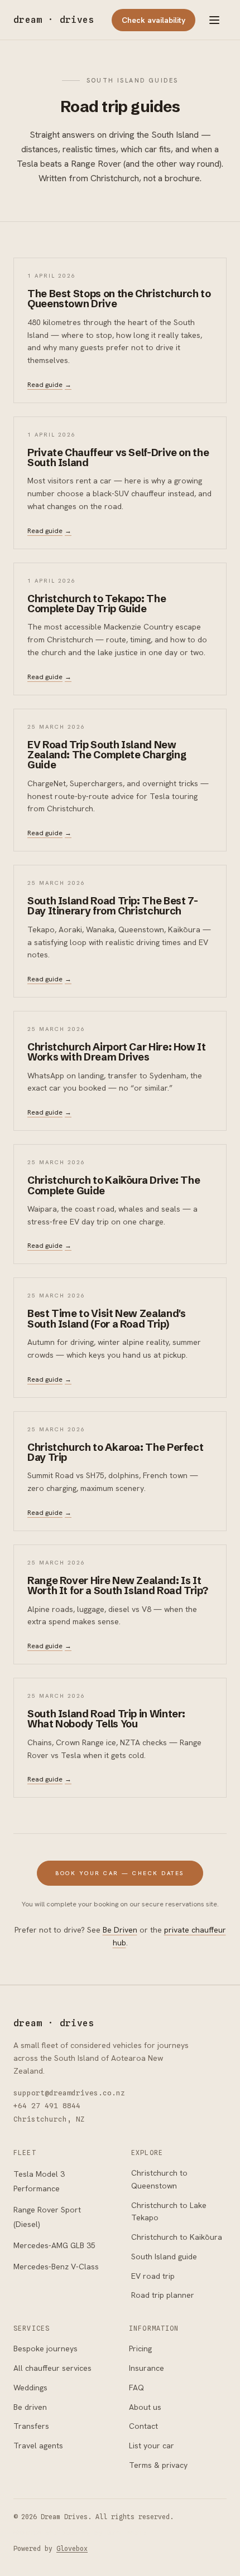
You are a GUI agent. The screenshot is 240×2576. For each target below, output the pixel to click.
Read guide (49, 385)
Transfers (31, 2426)
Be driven (30, 2407)
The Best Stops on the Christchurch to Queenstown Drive (119, 299)
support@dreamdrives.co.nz (69, 2093)
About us (145, 2407)
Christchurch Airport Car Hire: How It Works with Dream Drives (117, 1052)
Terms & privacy (158, 2465)
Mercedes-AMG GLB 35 (54, 2245)
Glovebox (72, 2549)
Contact (143, 2426)
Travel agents (38, 2446)
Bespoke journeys (45, 2349)
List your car (152, 2446)
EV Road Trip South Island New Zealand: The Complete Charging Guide (107, 755)
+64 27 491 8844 (47, 2106)
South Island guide (164, 2257)
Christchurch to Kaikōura (177, 2237)
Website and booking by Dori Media (80, 2533)
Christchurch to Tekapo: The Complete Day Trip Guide (97, 604)
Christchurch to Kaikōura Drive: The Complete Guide (114, 1185)
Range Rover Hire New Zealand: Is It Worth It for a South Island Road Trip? (117, 1585)
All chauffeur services (52, 2368)
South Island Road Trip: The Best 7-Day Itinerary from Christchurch (112, 906)
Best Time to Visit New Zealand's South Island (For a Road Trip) (106, 1318)
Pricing (140, 2349)
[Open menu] (214, 20)
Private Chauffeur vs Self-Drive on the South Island (118, 457)
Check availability (153, 20)
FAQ (136, 2388)
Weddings (30, 2388)
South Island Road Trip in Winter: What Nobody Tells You (106, 1719)
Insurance (147, 2368)
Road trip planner (163, 2295)
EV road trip (153, 2276)
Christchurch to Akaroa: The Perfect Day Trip (115, 1452)
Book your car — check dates (120, 1873)
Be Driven (120, 1930)
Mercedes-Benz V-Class (56, 2267)
